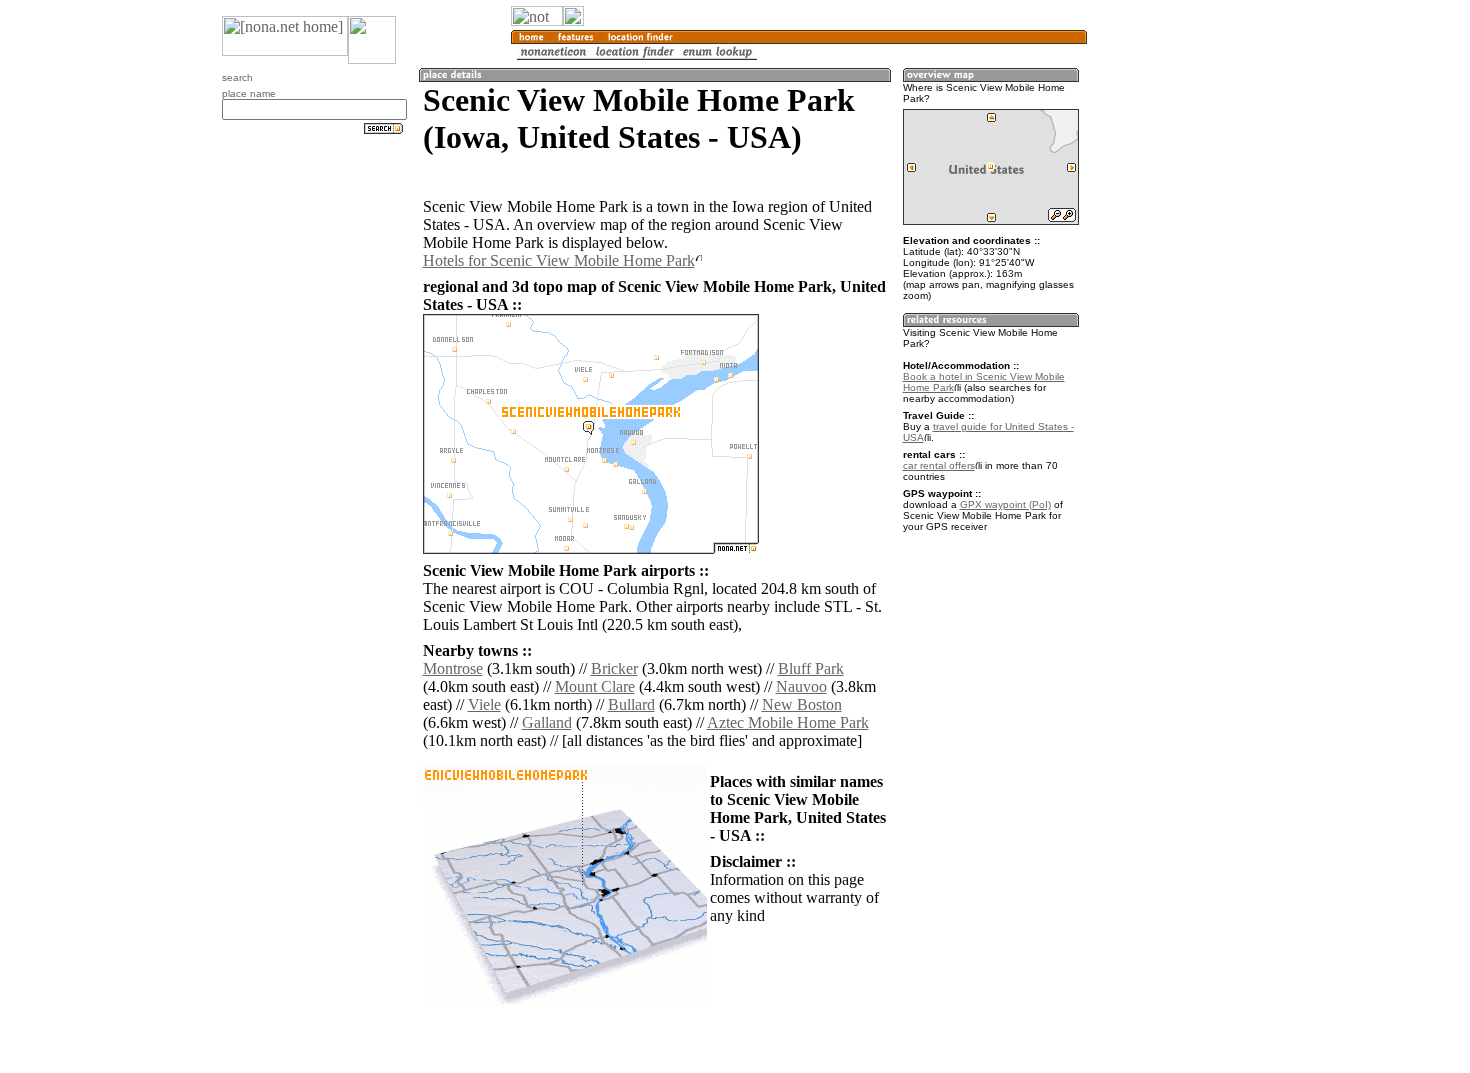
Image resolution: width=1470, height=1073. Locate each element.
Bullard (631, 704)
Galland (547, 722)
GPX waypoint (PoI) (1005, 504)
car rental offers (939, 465)
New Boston (802, 704)
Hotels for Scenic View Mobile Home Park (559, 260)
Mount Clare (595, 686)
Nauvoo (801, 686)
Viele (484, 704)
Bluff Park (811, 668)
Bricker (614, 668)
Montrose (453, 668)
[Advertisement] (1183, 330)
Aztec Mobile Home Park (788, 722)
